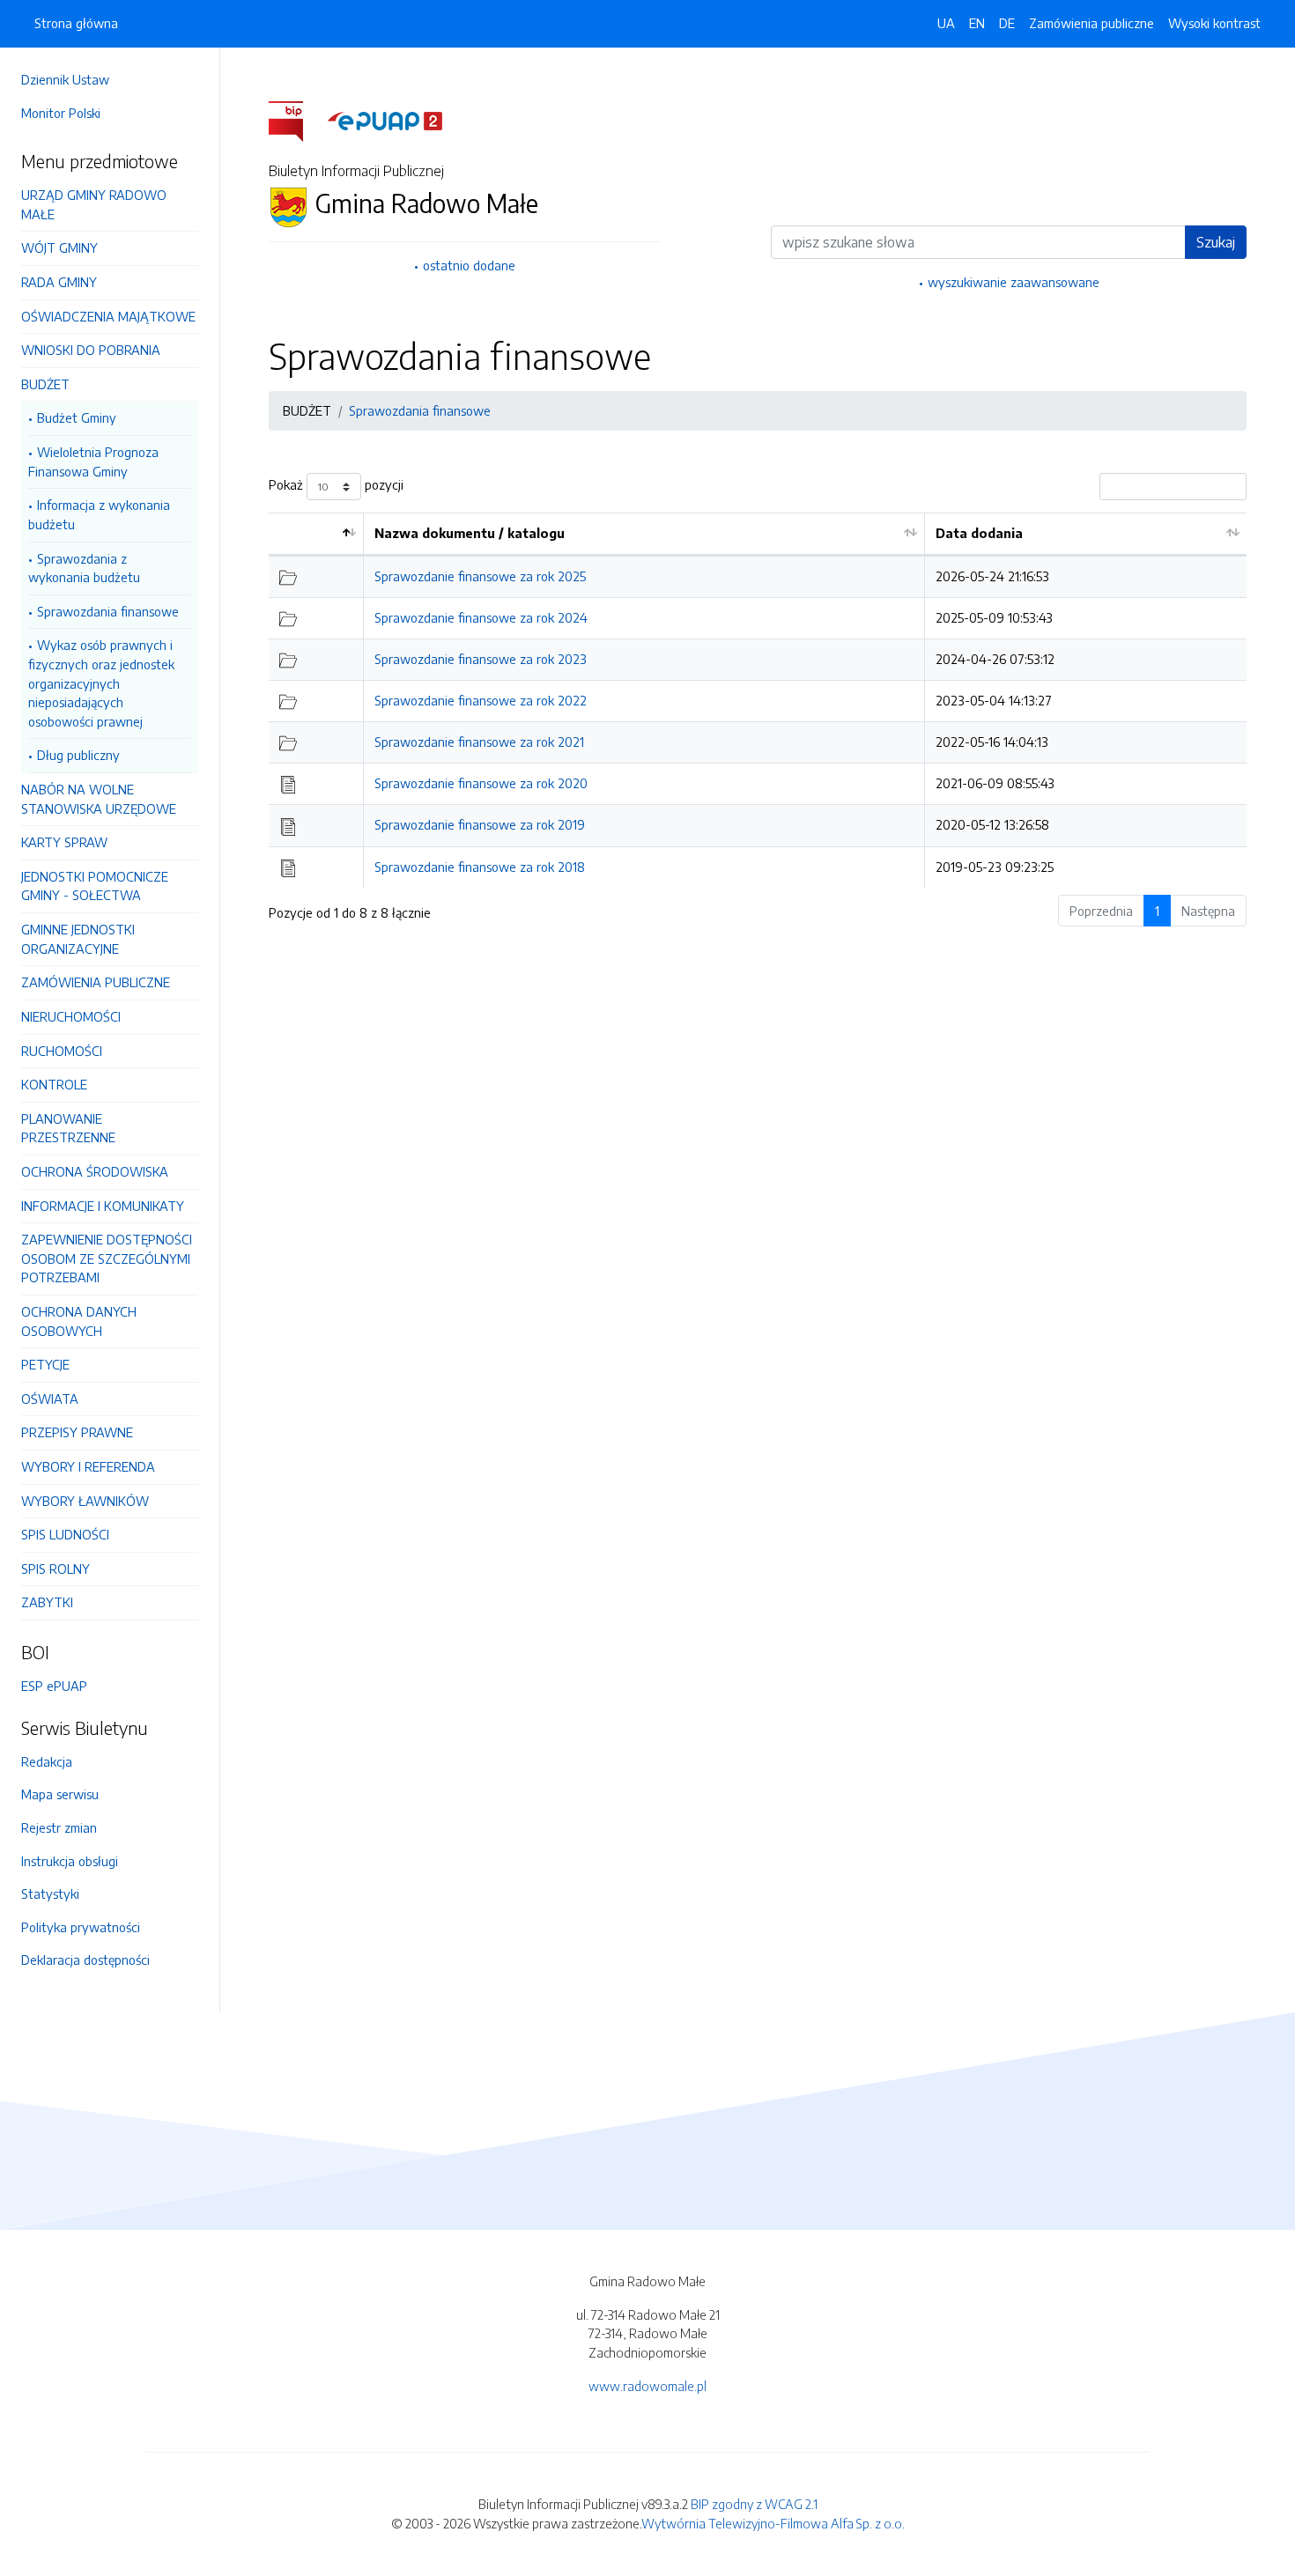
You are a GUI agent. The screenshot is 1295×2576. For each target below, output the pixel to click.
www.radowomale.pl (647, 2386)
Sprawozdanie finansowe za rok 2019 (480, 824)
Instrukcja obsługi (70, 1861)
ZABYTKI (47, 1602)
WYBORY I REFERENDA (88, 1466)
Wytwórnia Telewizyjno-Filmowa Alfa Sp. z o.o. (773, 2523)
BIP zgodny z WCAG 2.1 (754, 2504)
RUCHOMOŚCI (62, 1051)
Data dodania (979, 533)
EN (977, 23)
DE (1007, 23)
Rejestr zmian (59, 1827)
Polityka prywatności (81, 1927)
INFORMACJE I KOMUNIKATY (103, 1206)
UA (946, 23)
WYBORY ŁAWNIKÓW (85, 1501)
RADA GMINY (59, 282)
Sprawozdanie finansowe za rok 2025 (480, 576)
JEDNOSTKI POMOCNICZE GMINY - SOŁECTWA (95, 886)
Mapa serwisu (60, 1794)
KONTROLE (54, 1084)
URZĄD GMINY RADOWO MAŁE (94, 204)
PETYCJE (45, 1364)
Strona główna (76, 23)
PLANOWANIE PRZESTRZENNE (68, 1128)
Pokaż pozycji (336, 485)
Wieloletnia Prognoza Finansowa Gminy (93, 461)
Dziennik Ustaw (65, 79)
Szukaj (1216, 242)
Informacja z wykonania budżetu (99, 514)
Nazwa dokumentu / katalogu (470, 533)
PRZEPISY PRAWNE (77, 1432)
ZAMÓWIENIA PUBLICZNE (96, 982)
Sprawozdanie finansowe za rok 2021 (479, 742)
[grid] (758, 700)
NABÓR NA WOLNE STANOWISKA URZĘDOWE (99, 799)
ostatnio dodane (469, 265)
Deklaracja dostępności (85, 1960)
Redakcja (47, 1761)
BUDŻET (45, 384)
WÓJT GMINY (59, 247)
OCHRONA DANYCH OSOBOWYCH (79, 1321)
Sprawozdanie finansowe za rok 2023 (481, 659)
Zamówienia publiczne (1091, 23)
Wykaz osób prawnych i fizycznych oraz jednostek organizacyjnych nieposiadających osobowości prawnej (101, 683)
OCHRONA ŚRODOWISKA (95, 1171)
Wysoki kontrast (1214, 23)
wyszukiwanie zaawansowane (1014, 282)
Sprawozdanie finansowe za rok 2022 (481, 700)
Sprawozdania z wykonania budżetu (84, 568)
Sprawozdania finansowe (108, 611)
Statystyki (50, 1893)
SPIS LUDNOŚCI (65, 1534)
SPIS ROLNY (55, 1568)
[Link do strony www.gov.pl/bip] (296, 120)
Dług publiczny (78, 755)
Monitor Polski (61, 113)
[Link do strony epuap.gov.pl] (385, 120)
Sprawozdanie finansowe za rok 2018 (480, 867)
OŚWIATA (50, 1399)
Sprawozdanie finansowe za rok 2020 (481, 783)
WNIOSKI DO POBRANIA (91, 350)
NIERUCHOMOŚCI (71, 1016)
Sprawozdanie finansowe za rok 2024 (481, 617)
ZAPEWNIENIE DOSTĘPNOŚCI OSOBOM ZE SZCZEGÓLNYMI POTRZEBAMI (107, 1258)
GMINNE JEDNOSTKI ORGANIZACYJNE (78, 939)
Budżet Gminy (77, 417)
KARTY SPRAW (64, 842)
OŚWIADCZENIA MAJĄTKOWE (108, 316)
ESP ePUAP (54, 1686)
